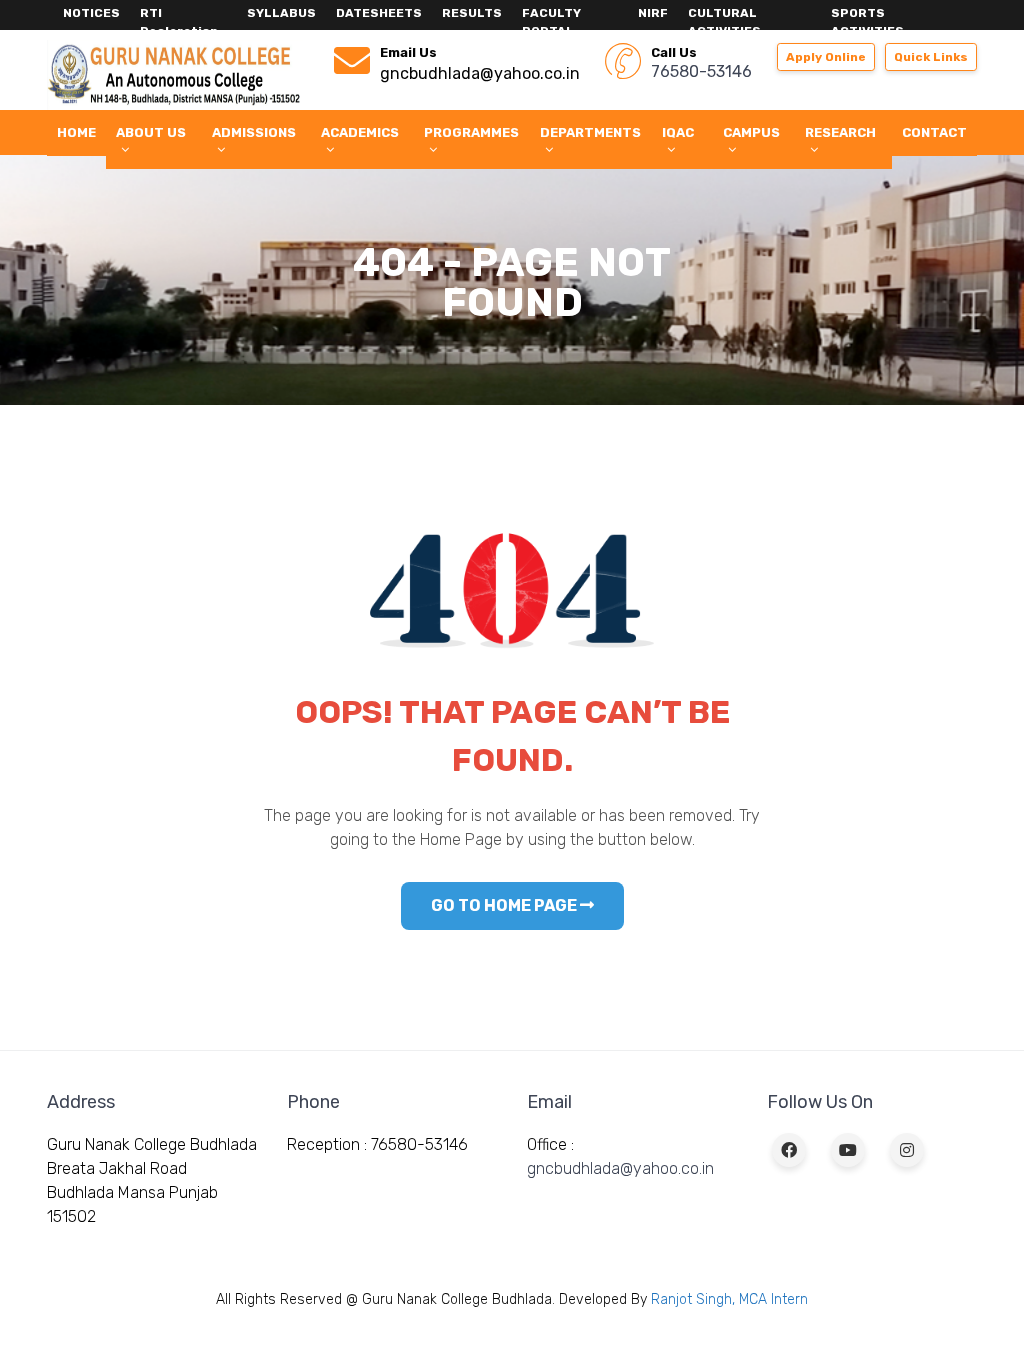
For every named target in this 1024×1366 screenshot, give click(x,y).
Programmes (471, 132)
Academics (360, 132)
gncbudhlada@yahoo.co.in (620, 1168)
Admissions (254, 132)
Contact (934, 132)
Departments (590, 132)
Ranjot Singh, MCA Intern (729, 1299)
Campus (751, 132)
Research (840, 132)
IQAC (678, 132)
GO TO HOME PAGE (505, 905)
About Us (151, 132)
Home (76, 132)
